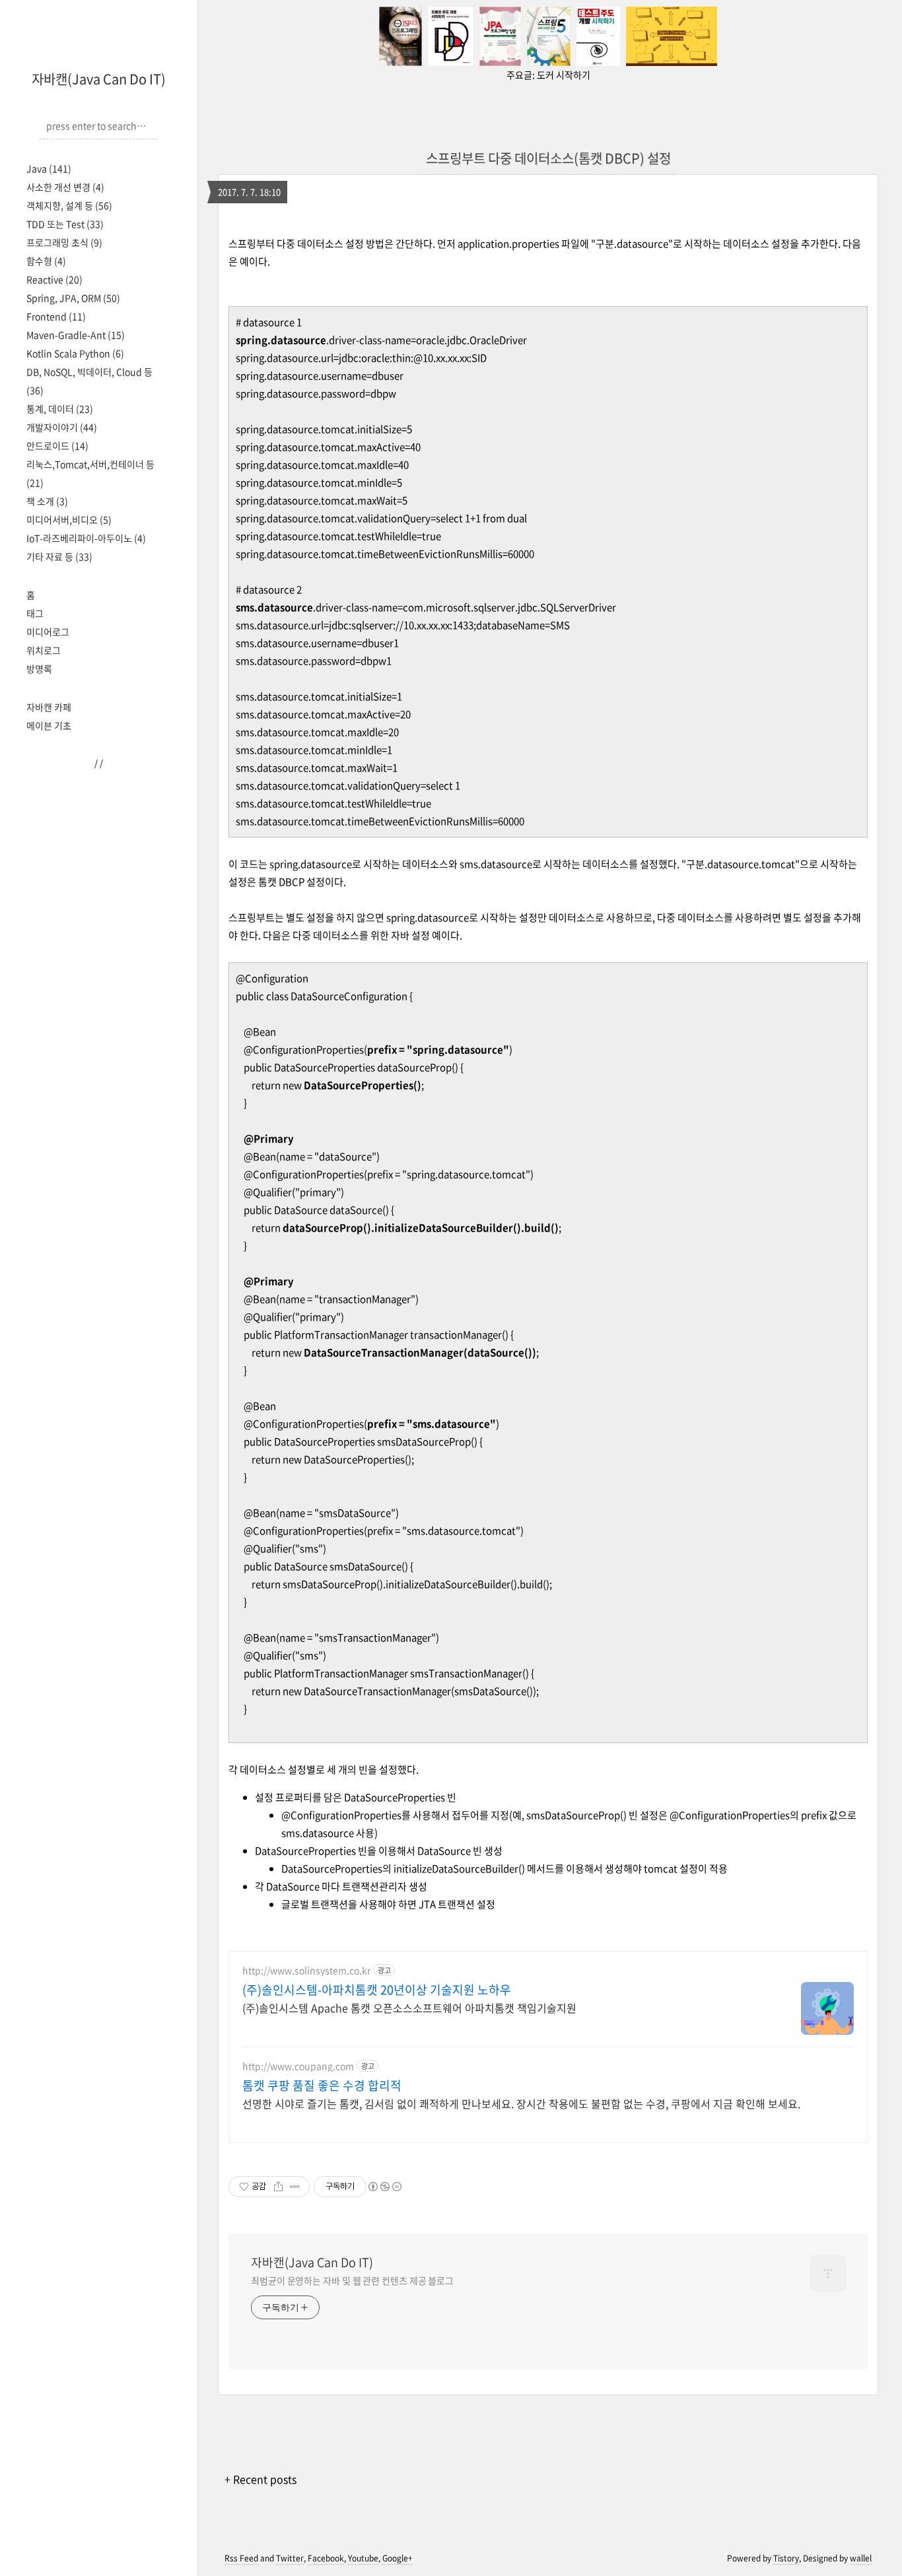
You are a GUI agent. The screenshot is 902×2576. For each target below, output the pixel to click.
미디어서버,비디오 (69, 519)
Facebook (326, 2558)
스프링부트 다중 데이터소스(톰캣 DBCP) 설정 (548, 158)
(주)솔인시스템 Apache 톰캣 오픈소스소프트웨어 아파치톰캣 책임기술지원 (409, 2007)
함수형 (46, 261)
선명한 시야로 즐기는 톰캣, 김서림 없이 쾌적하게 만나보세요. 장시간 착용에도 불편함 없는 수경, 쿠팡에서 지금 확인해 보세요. (521, 2103)
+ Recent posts (260, 2479)
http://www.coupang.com (298, 2066)
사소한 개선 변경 (65, 187)
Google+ (398, 2558)
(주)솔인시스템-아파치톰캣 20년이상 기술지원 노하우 (377, 1990)
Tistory (786, 2558)
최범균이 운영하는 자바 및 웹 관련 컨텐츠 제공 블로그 (352, 2280)
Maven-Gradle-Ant (76, 335)
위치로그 (44, 650)
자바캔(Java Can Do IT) (99, 79)
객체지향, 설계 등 (69, 205)
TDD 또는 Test (65, 224)
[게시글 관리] (295, 2187)
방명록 (39, 669)
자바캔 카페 (49, 707)
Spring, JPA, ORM (73, 298)
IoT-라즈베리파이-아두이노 (86, 538)
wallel (861, 2558)
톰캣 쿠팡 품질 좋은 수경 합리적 (322, 2086)
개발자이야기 (62, 427)
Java (49, 168)
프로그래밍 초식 (64, 242)
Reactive (54, 279)
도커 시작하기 (564, 75)
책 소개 (47, 501)
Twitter (290, 2558)
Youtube (363, 2558)
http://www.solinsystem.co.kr (306, 1970)
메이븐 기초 (49, 725)
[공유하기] (278, 2187)
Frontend (56, 316)
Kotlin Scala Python (75, 353)
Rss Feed (241, 2558)
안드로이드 (57, 446)
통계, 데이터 (60, 409)
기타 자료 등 (59, 556)
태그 (35, 613)
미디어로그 (48, 632)
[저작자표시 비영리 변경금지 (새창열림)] (384, 2187)
